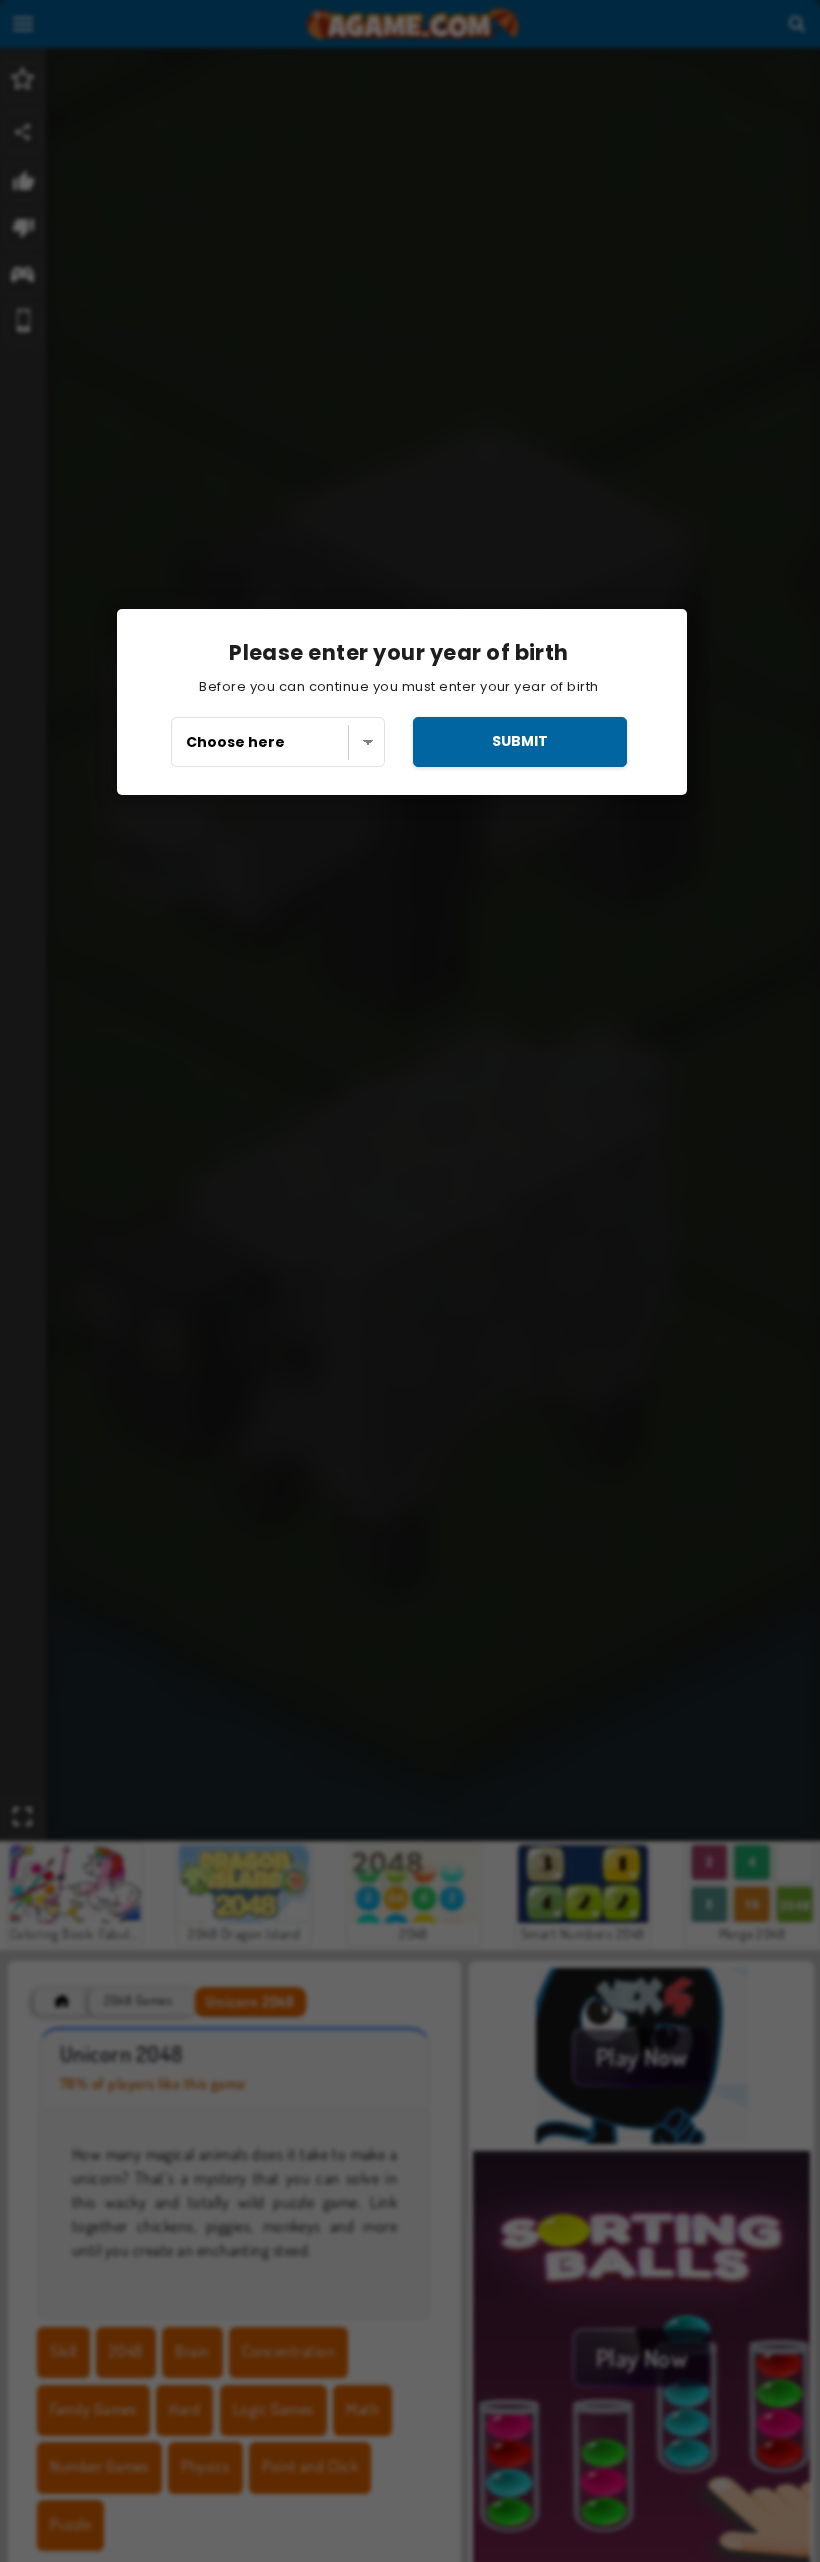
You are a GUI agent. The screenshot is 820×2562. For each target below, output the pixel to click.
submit (520, 741)
